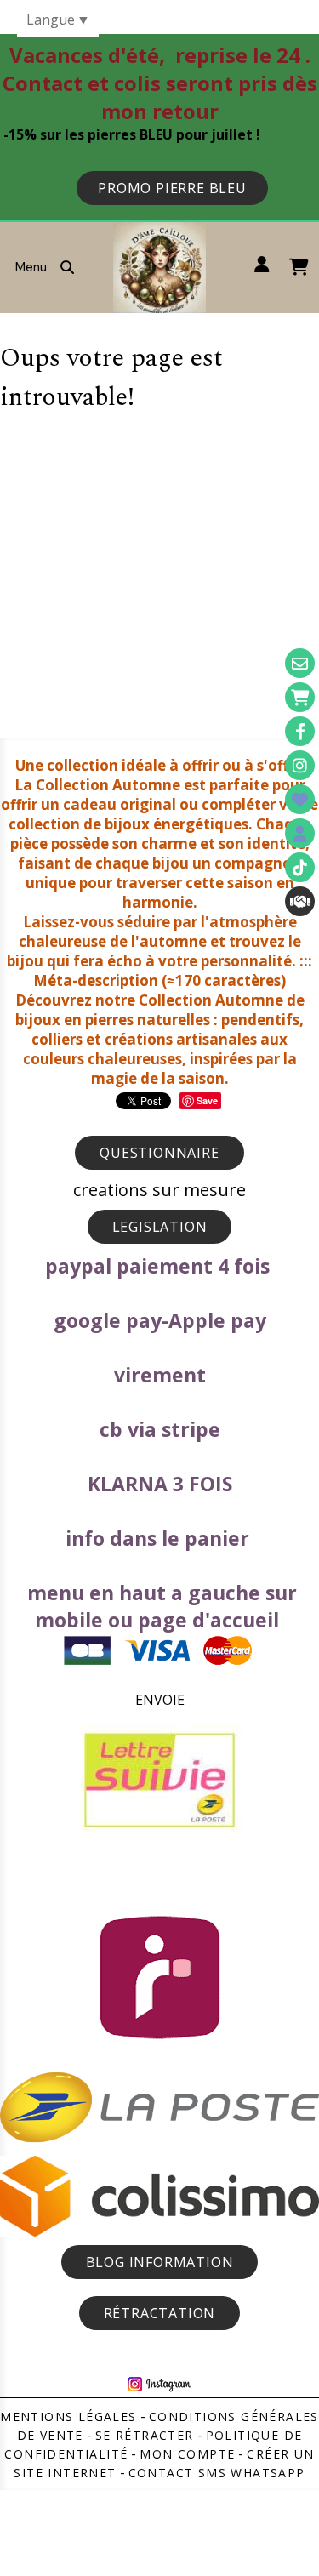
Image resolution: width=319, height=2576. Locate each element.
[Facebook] (300, 731)
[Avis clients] (300, 799)
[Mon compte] (300, 833)
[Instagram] (300, 765)
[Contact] (300, 663)
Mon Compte (187, 2454)
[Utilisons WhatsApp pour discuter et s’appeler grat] (300, 901)
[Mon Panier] (300, 697)
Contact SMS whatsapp (217, 2473)
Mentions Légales (68, 2416)
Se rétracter (145, 2435)
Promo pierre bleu (172, 188)
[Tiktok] (300, 867)
